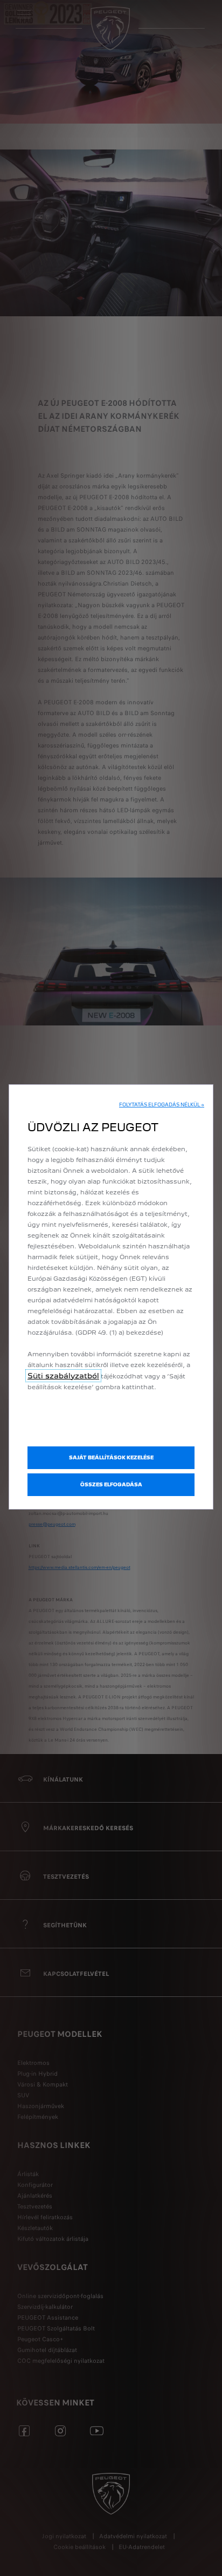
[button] (162, 1105)
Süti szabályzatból (63, 1376)
